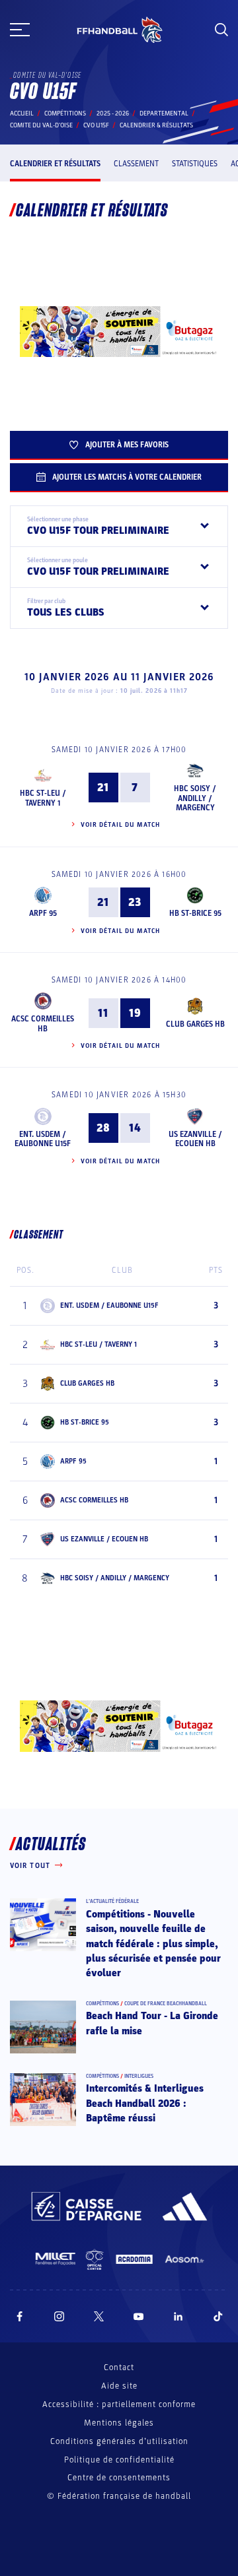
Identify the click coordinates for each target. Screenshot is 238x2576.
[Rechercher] (221, 30)
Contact (119, 2367)
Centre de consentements (119, 2478)
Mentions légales (119, 2423)
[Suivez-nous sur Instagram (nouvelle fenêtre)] (59, 2316)
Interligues (139, 2076)
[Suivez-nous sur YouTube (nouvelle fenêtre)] (139, 2316)
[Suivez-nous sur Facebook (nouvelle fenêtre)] (20, 2316)
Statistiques (195, 164)
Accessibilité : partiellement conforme (119, 2404)
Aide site (119, 2386)
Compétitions (65, 113)
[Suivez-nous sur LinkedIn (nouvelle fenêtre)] (178, 2316)
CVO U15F (96, 125)
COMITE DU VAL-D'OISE (41, 125)
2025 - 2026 (113, 113)
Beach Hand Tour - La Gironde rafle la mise (152, 2023)
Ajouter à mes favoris (127, 445)
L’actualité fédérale (112, 1901)
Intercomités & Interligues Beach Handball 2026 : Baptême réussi (145, 2103)
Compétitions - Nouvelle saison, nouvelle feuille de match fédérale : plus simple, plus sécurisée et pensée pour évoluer (153, 1944)
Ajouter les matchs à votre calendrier (127, 477)
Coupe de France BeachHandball (166, 2004)
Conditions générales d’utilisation (119, 2441)
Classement (136, 164)
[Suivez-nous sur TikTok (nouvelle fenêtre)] (218, 2316)
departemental (164, 113)
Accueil (22, 113)
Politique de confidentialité (119, 2460)
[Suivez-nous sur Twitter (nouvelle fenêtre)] (99, 2316)
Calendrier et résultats (55, 164)
